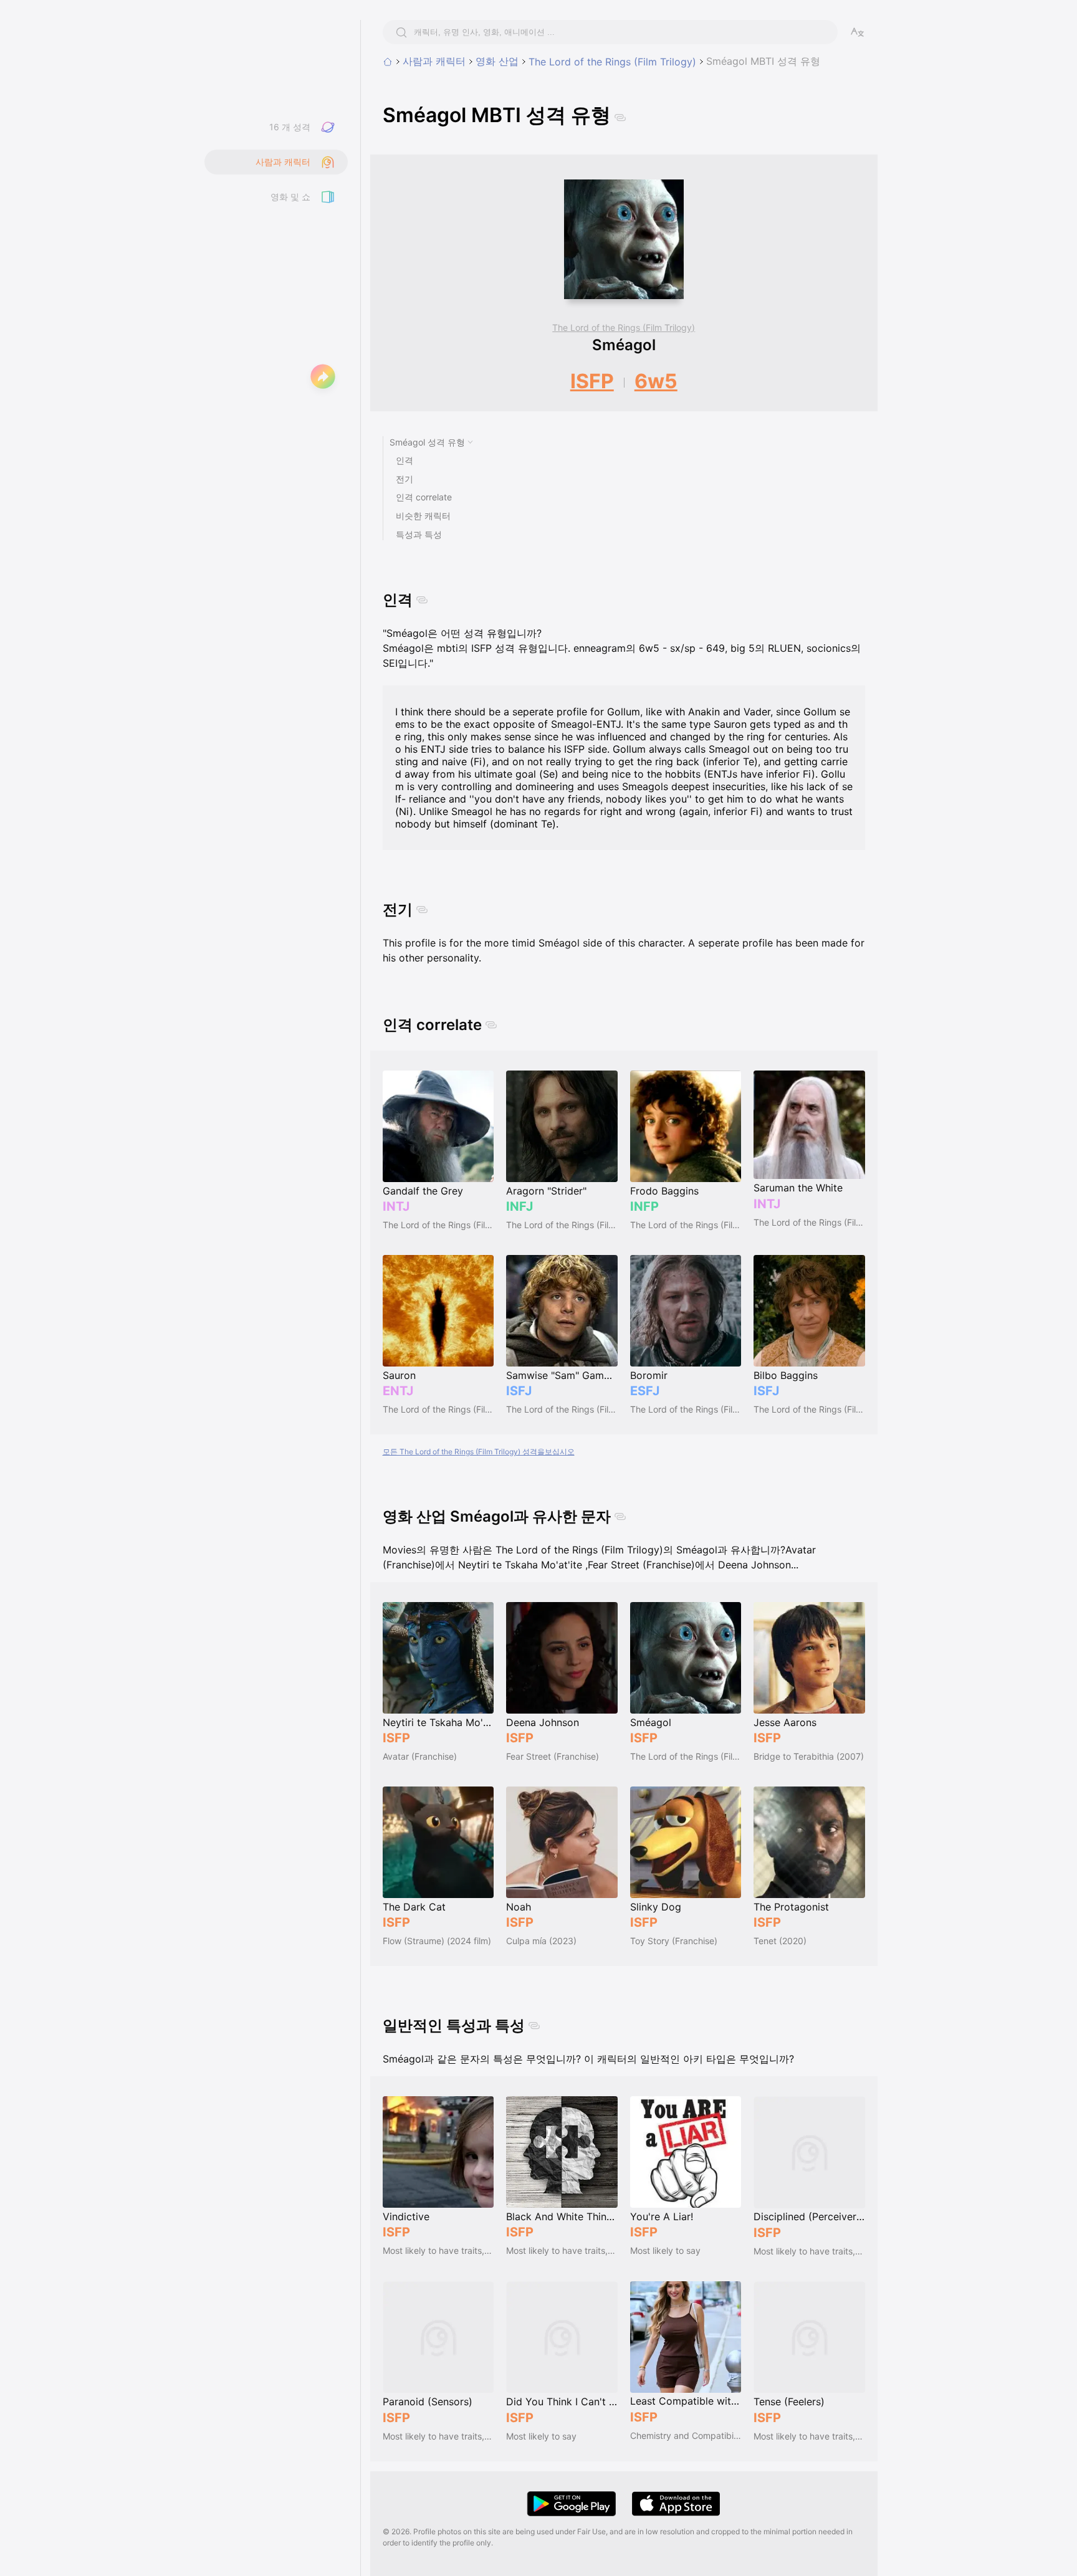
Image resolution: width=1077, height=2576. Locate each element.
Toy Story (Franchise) (674, 1941)
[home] (388, 62)
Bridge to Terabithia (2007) (809, 1756)
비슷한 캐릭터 (423, 516)
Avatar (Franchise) (420, 1756)
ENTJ (398, 1391)
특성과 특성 (419, 534)
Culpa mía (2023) (541, 1941)
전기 (404, 479)
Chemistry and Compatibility (686, 2435)
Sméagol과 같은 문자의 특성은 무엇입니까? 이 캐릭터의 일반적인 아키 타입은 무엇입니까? (588, 2059)
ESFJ (645, 1391)
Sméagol (624, 345)
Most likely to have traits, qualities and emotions (438, 2250)
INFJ (519, 1206)
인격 (404, 460)
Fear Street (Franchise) (553, 1756)
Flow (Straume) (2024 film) (437, 1941)
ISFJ (519, 1391)
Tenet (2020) (780, 1941)
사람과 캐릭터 (434, 61)
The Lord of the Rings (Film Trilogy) (612, 62)
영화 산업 (497, 61)
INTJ (396, 1206)
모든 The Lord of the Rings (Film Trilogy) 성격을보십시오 (479, 1452)
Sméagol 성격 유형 (427, 442)
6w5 (656, 381)
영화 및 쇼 (290, 197)
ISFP (592, 381)
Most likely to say (665, 2250)
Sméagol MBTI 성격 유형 (763, 61)
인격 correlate (424, 497)
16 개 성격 (290, 127)
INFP (644, 1206)
